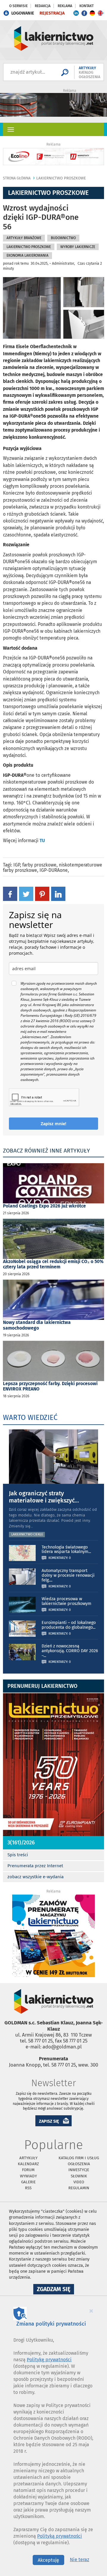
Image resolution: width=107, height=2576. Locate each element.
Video (79, 2182)
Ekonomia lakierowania (27, 255)
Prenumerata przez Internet (35, 1866)
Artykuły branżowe (24, 238)
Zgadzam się (55, 2290)
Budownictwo (63, 238)
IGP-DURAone (54, 870)
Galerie (28, 2182)
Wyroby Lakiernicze (78, 247)
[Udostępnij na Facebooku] (10, 894)
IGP (17, 865)
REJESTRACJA (52, 13)
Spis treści (18, 1855)
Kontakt (86, 6)
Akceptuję (48, 2560)
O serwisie (18, 6)
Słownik (79, 2176)
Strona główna (17, 178)
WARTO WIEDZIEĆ (30, 1418)
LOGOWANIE (23, 13)
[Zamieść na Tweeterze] (26, 894)
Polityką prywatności (60, 2536)
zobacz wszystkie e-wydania (36, 1877)
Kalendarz (28, 2164)
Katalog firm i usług (79, 2158)
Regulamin (79, 2188)
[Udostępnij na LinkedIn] (58, 894)
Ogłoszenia (79, 2164)
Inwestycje (79, 2170)
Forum (28, 2170)
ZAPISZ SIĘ (49, 2121)
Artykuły (28, 2158)
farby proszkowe (39, 865)
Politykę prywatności (49, 2360)
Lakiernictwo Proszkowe (61, 178)
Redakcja (43, 6)
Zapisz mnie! (53, 1124)
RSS (28, 2188)
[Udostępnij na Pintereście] (42, 894)
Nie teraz (80, 2560)
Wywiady (28, 2176)
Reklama (65, 6)
